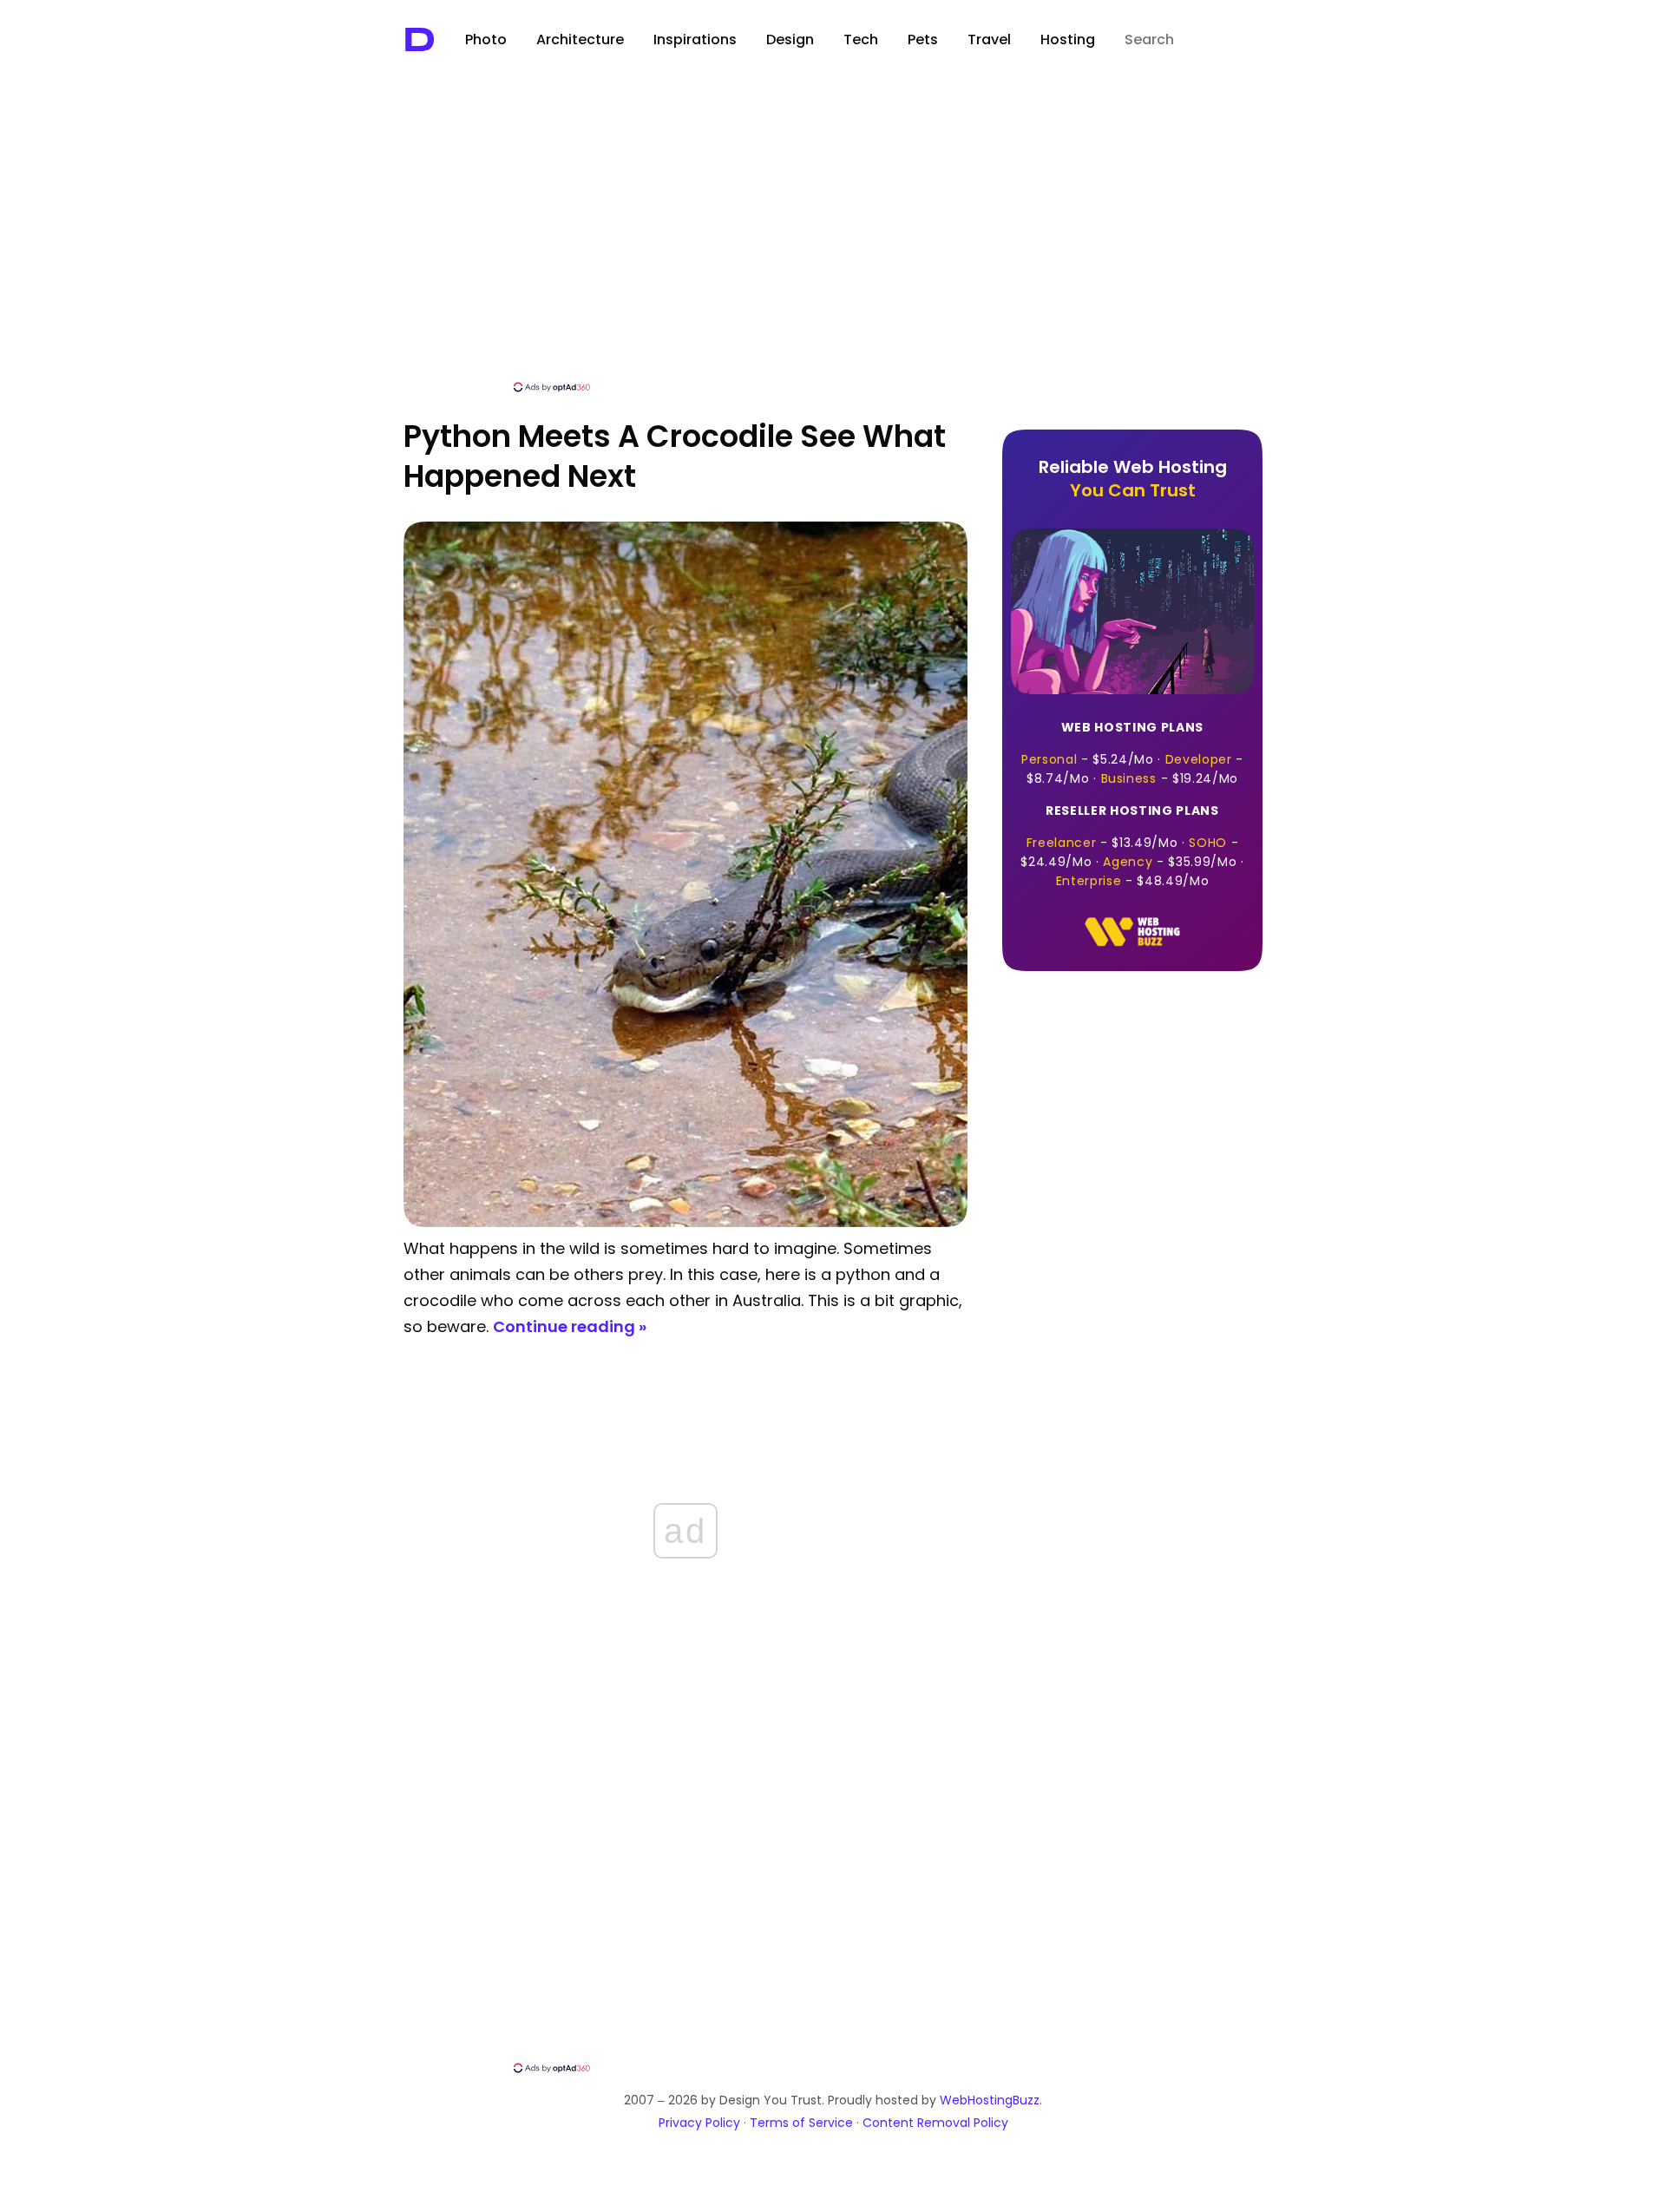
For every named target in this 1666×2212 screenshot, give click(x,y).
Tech (861, 39)
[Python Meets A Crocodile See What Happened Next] (685, 1222)
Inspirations (695, 39)
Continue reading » (570, 1326)
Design (790, 39)
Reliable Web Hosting (1133, 479)
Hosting (1068, 39)
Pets (923, 39)
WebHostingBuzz (990, 2100)
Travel (989, 39)
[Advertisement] (833, 249)
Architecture (580, 39)
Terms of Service (801, 2123)
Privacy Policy (699, 2123)
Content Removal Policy (935, 2123)
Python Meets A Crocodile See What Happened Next (675, 456)
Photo (486, 39)
